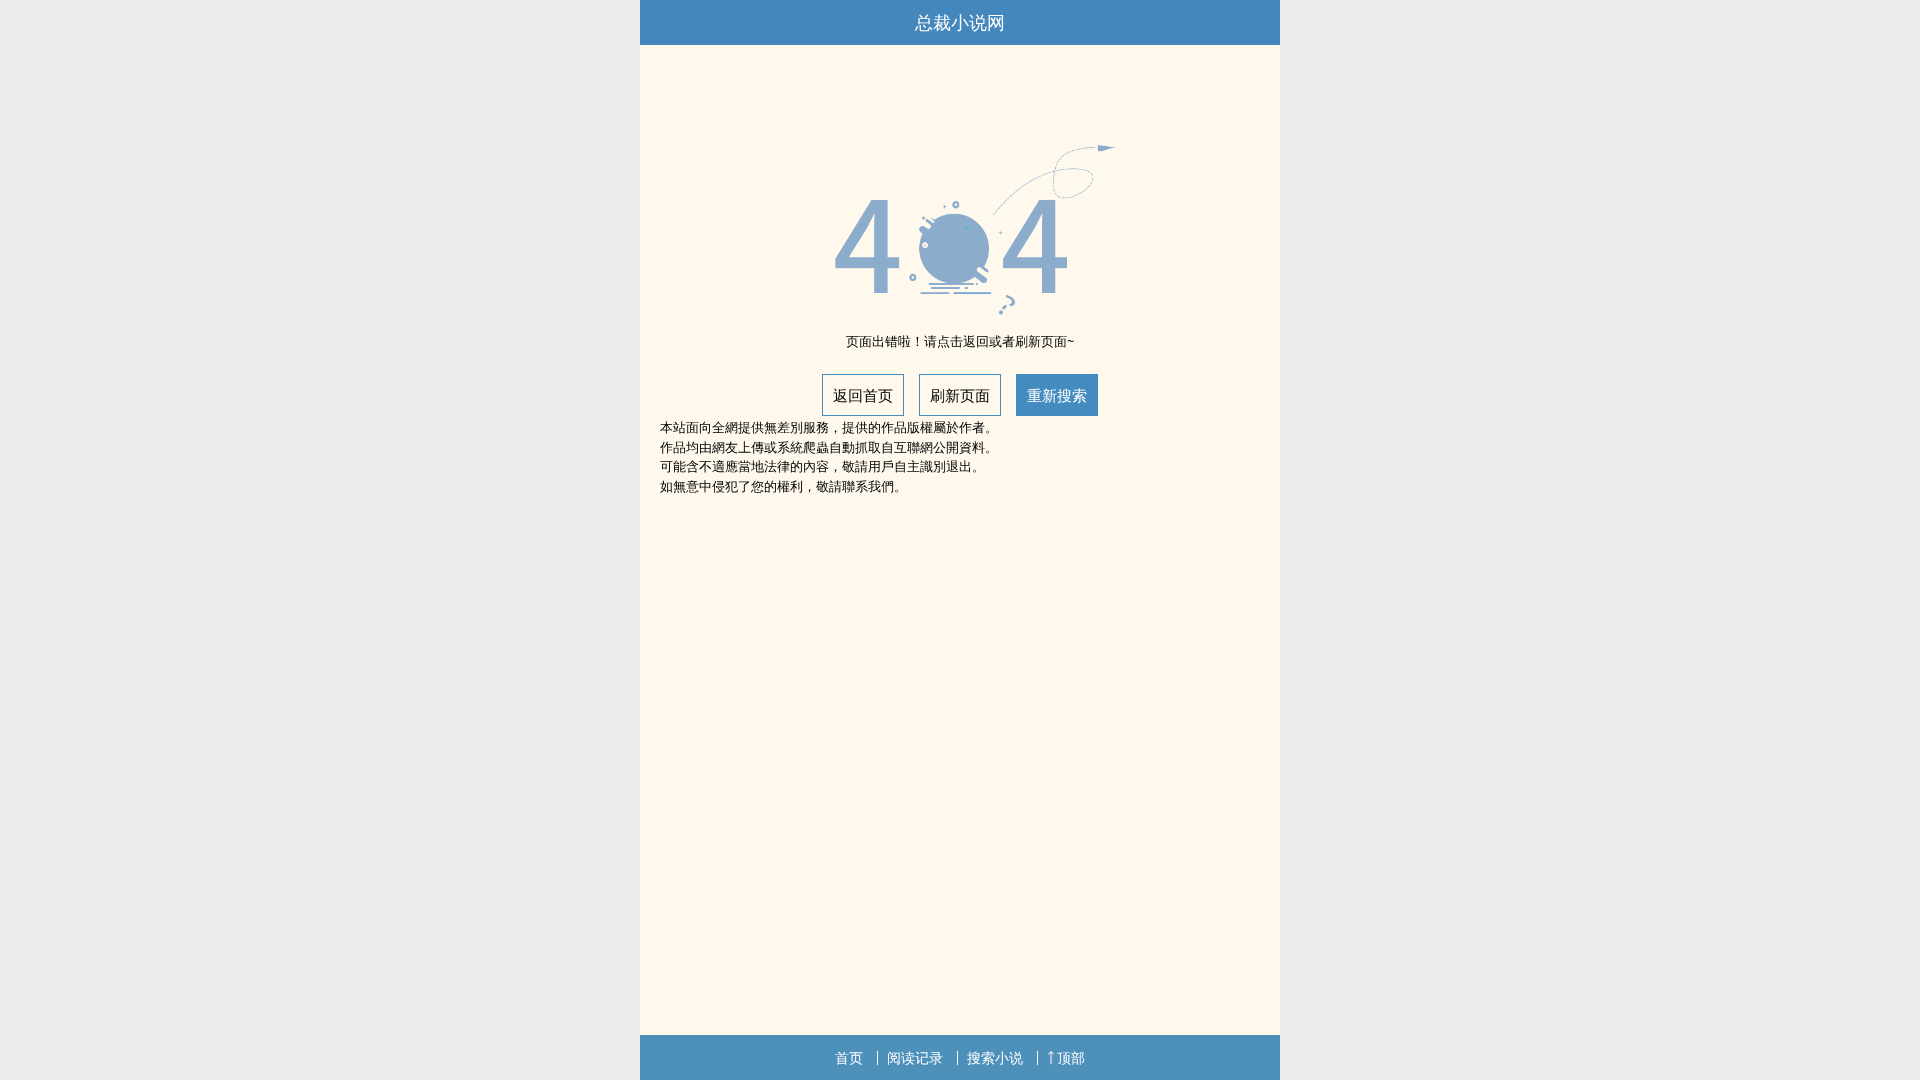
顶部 (1071, 1057)
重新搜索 (1057, 395)
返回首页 (863, 395)
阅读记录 (915, 1057)
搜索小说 (995, 1057)
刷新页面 (960, 395)
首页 (849, 1057)
